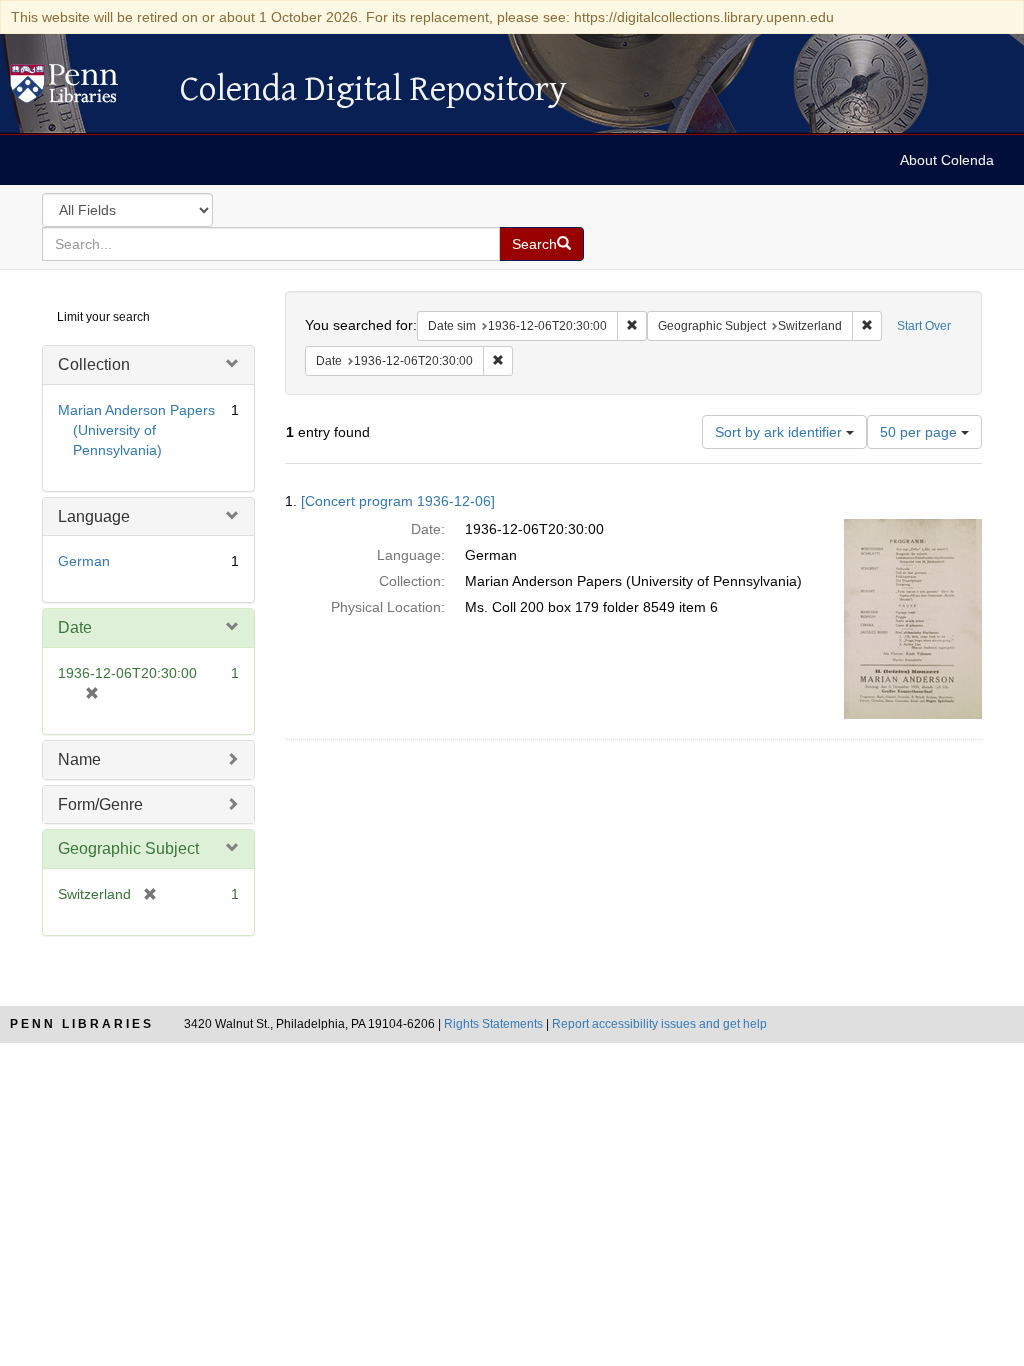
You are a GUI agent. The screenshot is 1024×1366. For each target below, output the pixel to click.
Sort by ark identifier (780, 432)
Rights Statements (493, 1024)
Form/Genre (100, 804)
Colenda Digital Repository (85, 89)
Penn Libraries (82, 1024)
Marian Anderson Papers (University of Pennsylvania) (136, 430)
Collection (94, 364)
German (84, 561)
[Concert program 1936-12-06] (398, 501)
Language (94, 516)
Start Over (924, 326)
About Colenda (947, 160)
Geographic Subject (128, 848)
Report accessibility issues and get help (659, 1024)
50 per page (920, 432)
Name (79, 759)
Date (75, 627)
